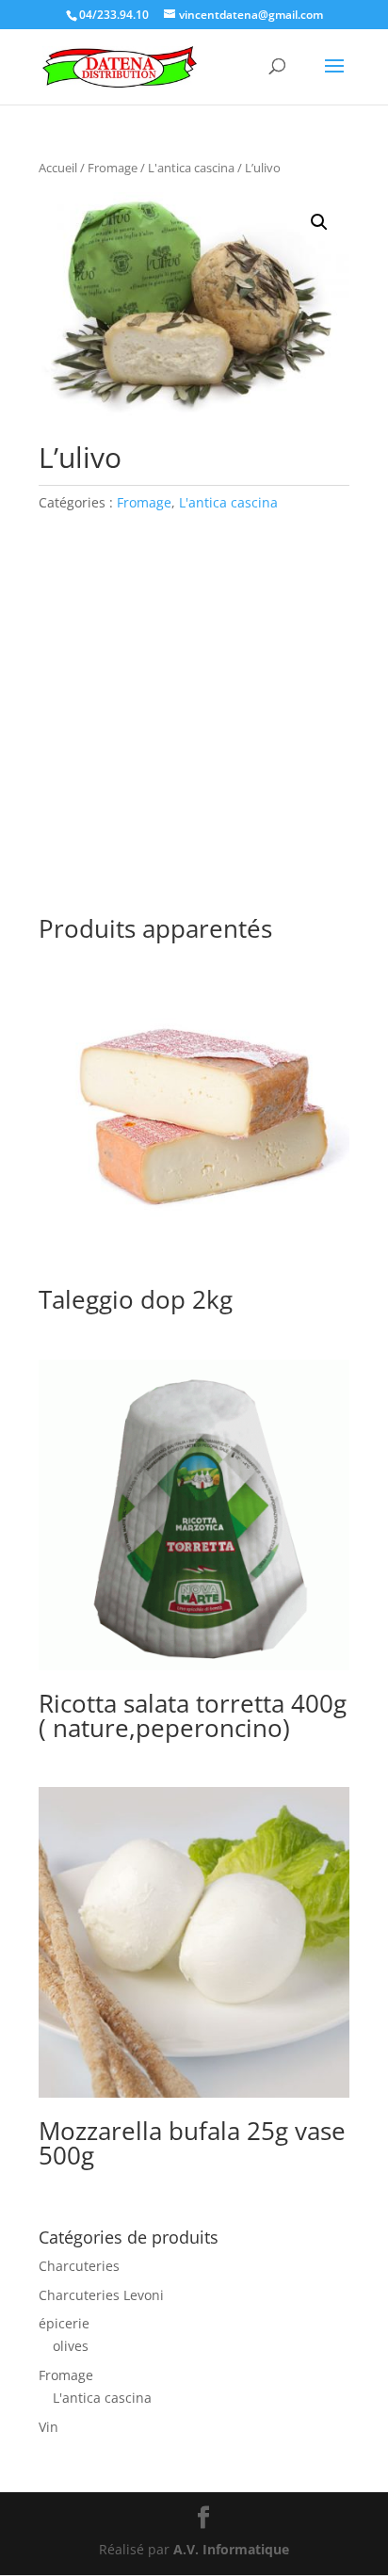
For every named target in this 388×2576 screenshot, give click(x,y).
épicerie (64, 2323)
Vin (48, 2427)
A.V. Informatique (231, 2549)
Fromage (113, 168)
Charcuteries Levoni (101, 2295)
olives (71, 2346)
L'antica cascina (191, 168)
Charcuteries (79, 2266)
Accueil (58, 168)
